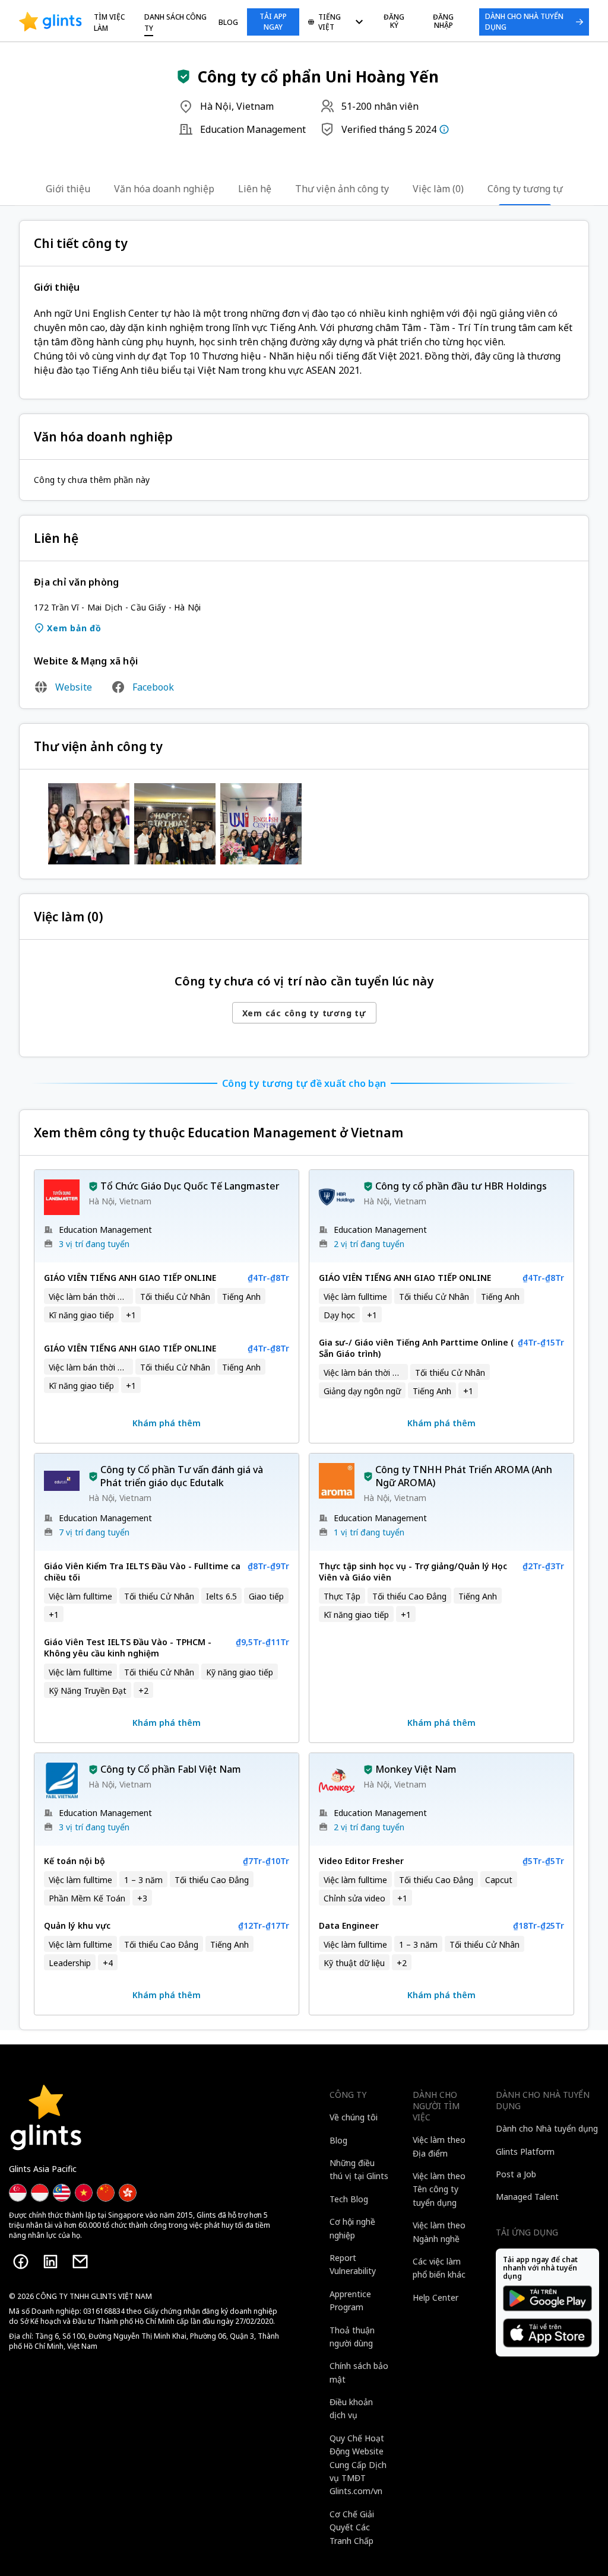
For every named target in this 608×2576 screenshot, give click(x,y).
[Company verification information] (444, 129)
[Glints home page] (50, 22)
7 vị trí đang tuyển (94, 1532)
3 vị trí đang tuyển (94, 1244)
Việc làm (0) (438, 189)
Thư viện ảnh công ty (342, 189)
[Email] (80, 2262)
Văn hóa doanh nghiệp (164, 189)
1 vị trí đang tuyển (369, 1532)
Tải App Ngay (273, 22)
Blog (228, 22)
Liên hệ (255, 189)
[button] (183, 77)
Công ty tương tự (525, 189)
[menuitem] (335, 23)
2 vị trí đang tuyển (369, 1244)
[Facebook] (21, 2262)
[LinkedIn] (50, 2262)
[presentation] (50, 22)
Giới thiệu (68, 189)
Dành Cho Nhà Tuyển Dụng (524, 22)
